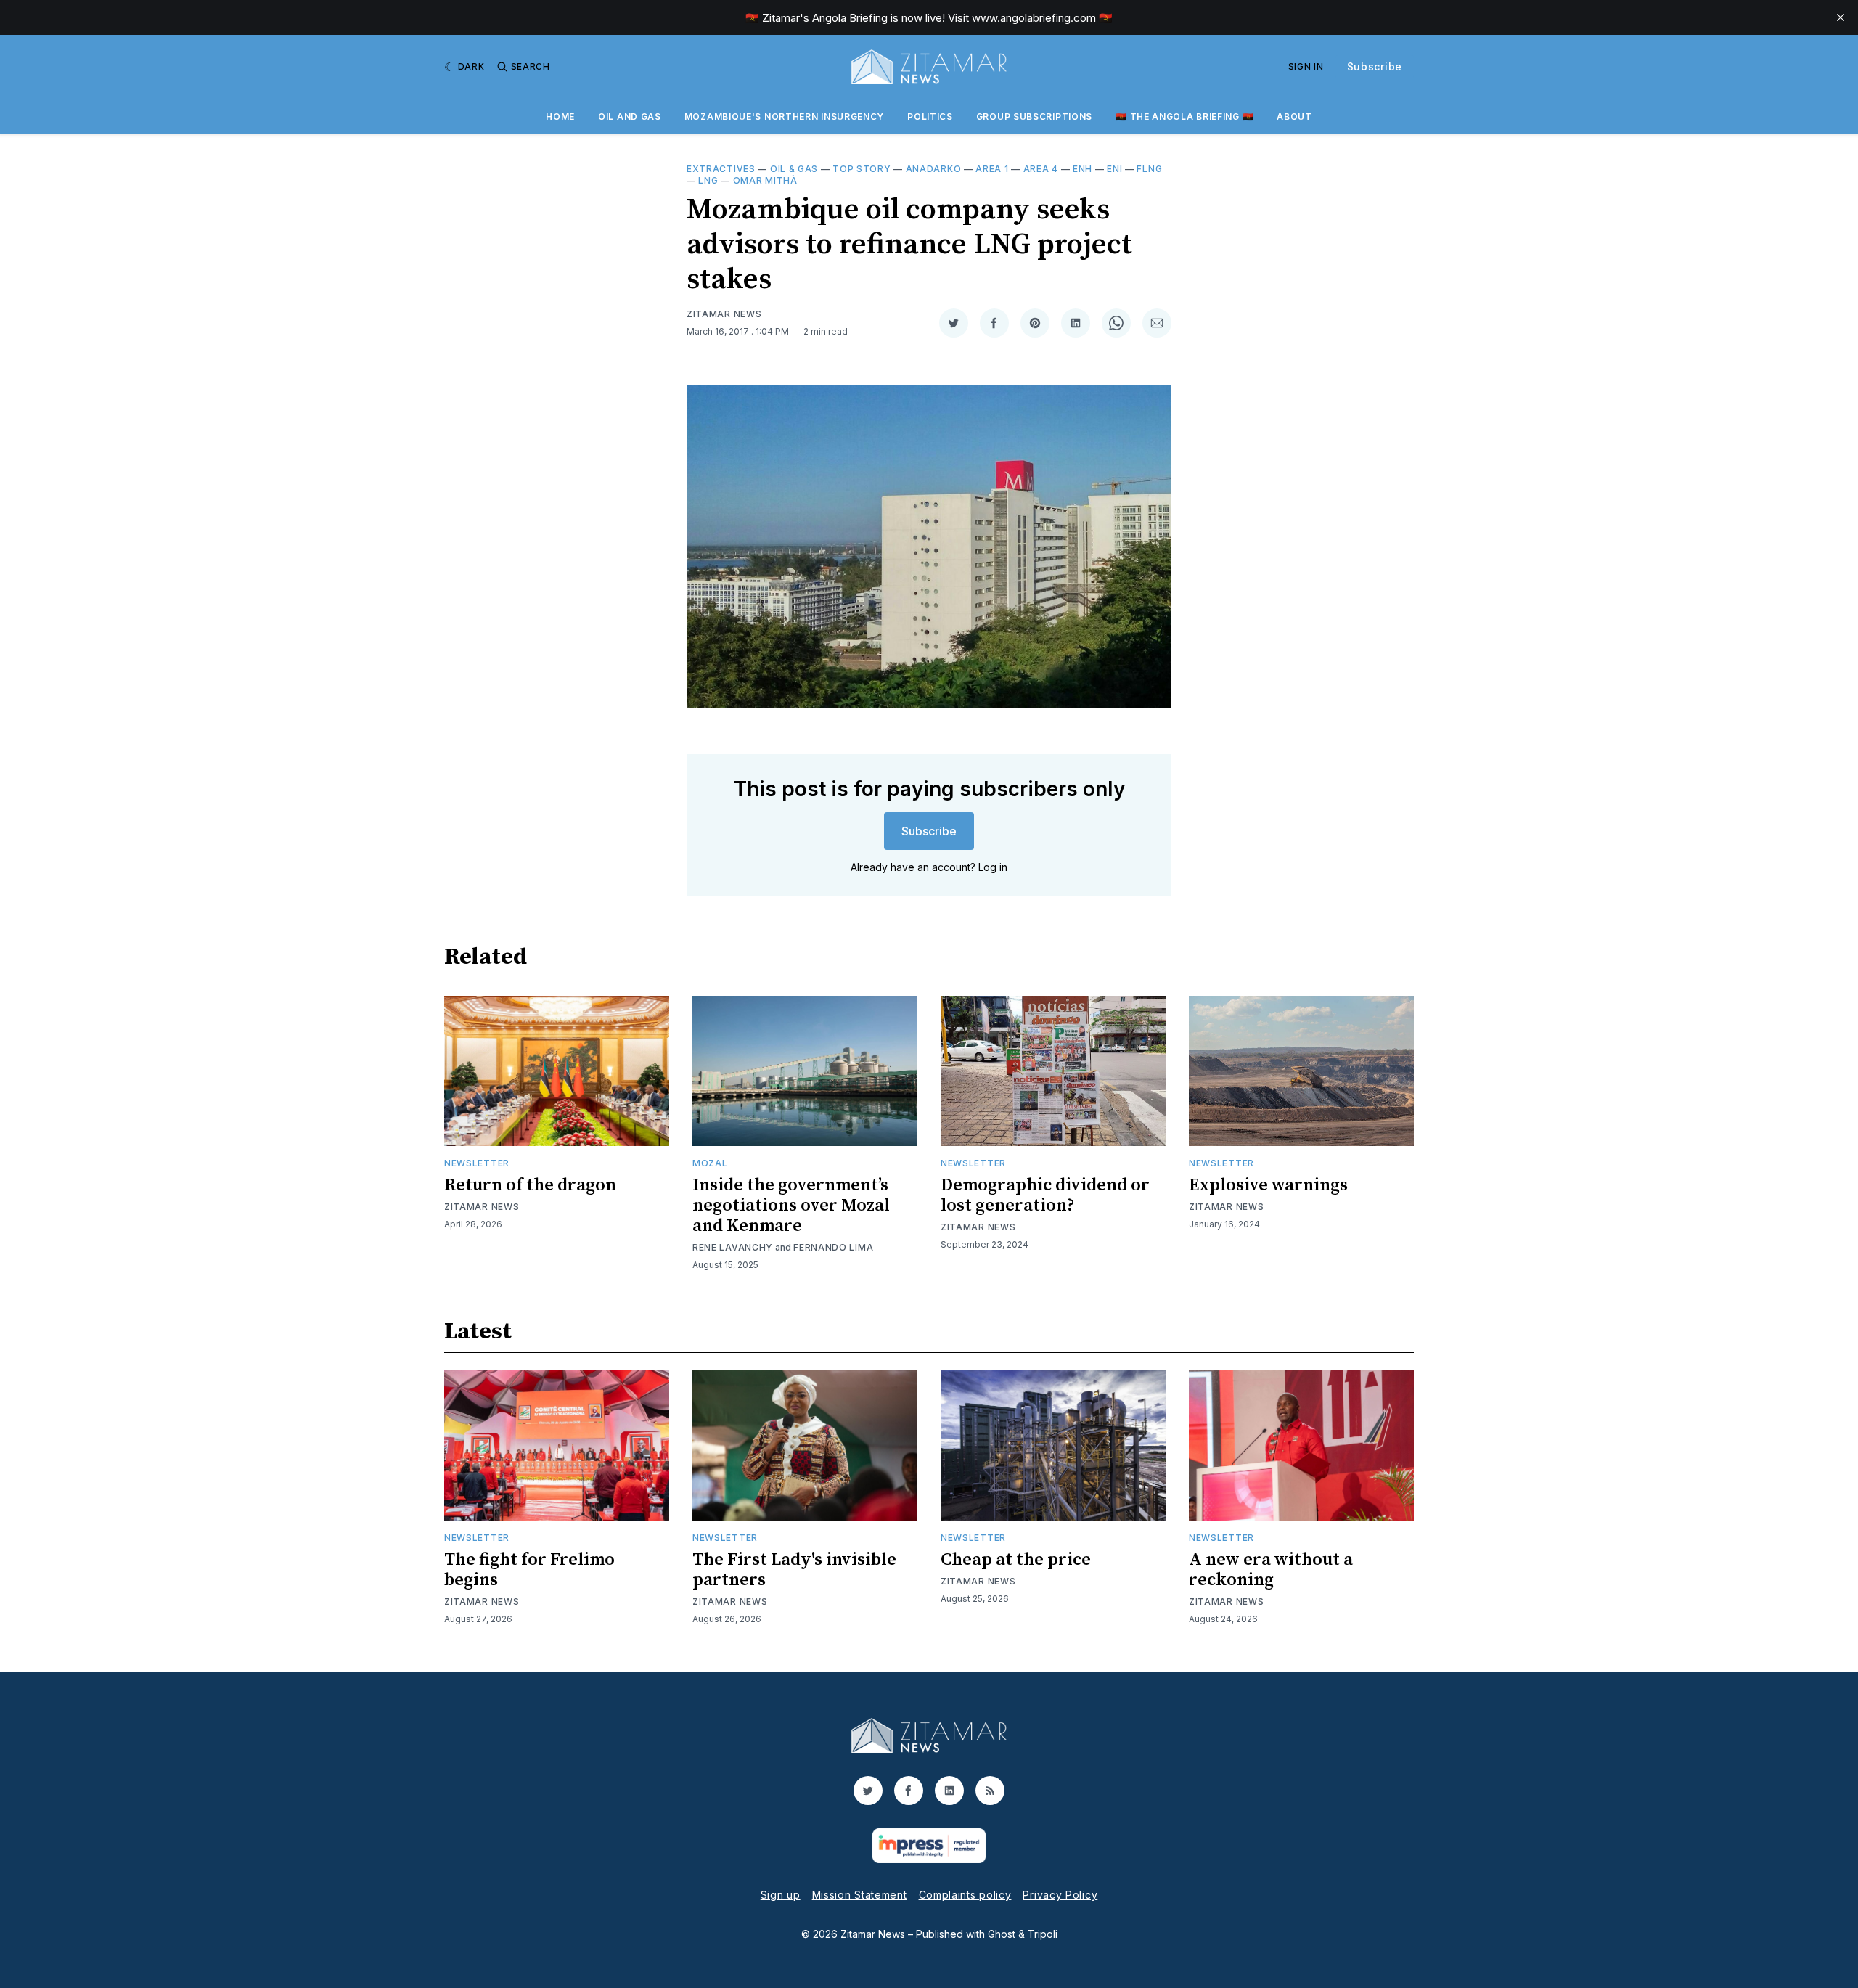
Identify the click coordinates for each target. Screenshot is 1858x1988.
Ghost (1002, 1934)
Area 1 (992, 169)
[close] (1841, 17)
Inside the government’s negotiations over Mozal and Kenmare (791, 1206)
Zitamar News (724, 314)
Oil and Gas (630, 116)
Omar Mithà (765, 180)
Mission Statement (860, 1895)
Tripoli (1043, 1934)
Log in (993, 867)
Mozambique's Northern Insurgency (784, 116)
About (1294, 116)
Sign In (1306, 66)
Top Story (862, 169)
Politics (930, 116)
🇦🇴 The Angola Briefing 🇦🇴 (1184, 116)
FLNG (1149, 169)
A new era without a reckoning (1271, 1570)
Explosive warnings (1268, 1185)
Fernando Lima (833, 1247)
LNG (708, 180)
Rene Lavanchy (733, 1247)
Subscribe (1375, 66)
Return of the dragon (530, 1185)
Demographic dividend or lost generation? (1045, 1195)
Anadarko (934, 169)
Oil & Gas (794, 169)
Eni (1114, 169)
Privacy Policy (1060, 1895)
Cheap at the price (1016, 1560)
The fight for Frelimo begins (529, 1570)
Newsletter (477, 1163)
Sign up (781, 1895)
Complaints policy (965, 1895)
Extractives (721, 169)
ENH (1083, 169)
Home (560, 116)
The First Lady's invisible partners (794, 1570)
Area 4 (1041, 169)
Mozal (710, 1163)
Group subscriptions (1034, 116)
